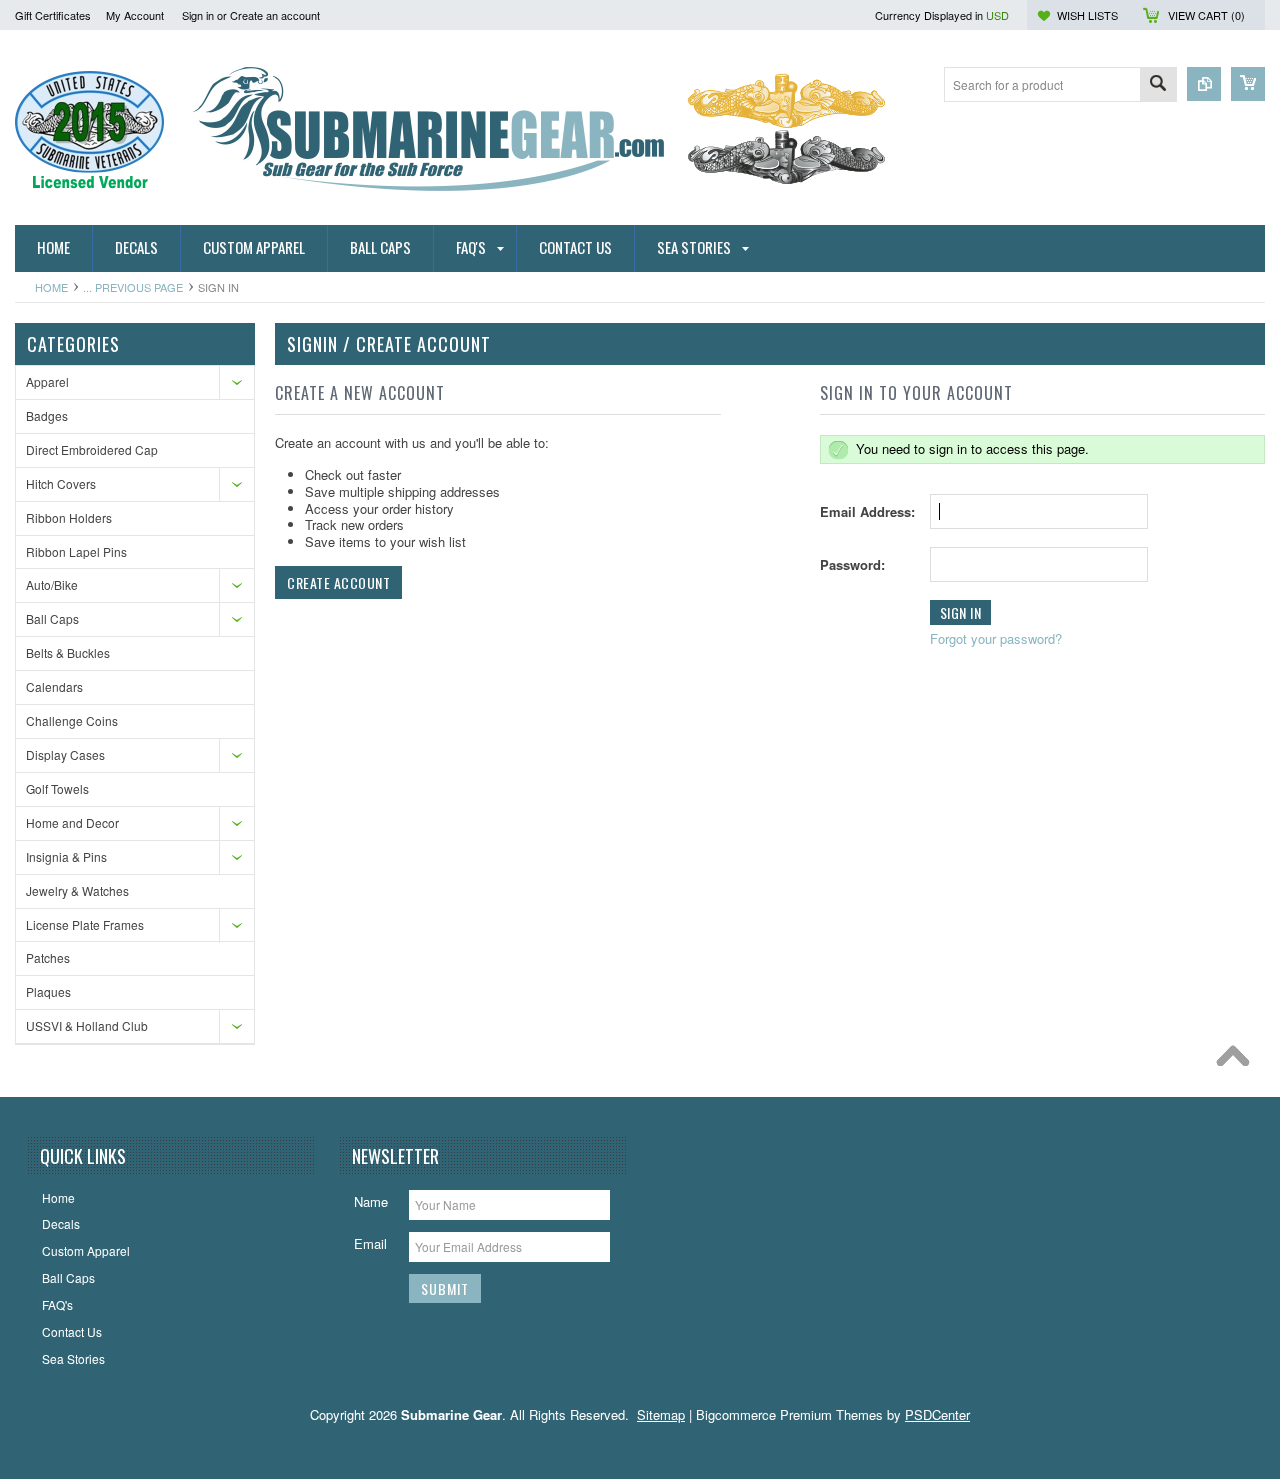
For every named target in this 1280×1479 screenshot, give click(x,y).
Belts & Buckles (68, 652)
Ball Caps (52, 618)
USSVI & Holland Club (87, 1025)
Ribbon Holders (69, 517)
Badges (47, 415)
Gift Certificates (53, 15)
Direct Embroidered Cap (92, 449)
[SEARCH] (1158, 85)
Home (51, 287)
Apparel (47, 381)
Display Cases (65, 754)
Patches (48, 957)
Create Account (338, 582)
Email (370, 1243)
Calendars (54, 686)
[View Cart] (1248, 84)
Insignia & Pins (66, 856)
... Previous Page (133, 287)
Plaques (48, 991)
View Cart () (1206, 15)
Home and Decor (72, 822)
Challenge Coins (72, 720)
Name (371, 1201)
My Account (135, 15)
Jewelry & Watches (77, 890)
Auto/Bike (52, 584)
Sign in (198, 15)
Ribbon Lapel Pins (76, 551)
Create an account (275, 15)
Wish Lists (1087, 15)
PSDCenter (937, 1414)
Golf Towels (57, 788)
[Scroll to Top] (1238, 1061)
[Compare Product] (1204, 84)
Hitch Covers (61, 483)
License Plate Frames (85, 924)
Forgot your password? (996, 638)
